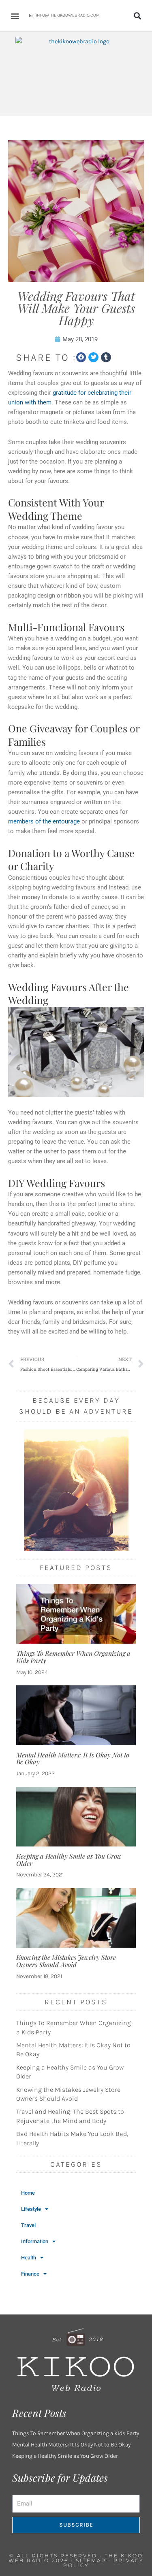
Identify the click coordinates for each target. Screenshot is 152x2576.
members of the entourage (44, 821)
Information (35, 2241)
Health (29, 2258)
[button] (15, 16)
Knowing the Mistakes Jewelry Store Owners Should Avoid (66, 1961)
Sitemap (91, 2560)
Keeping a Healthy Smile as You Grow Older (69, 1860)
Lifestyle (31, 2209)
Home (28, 2193)
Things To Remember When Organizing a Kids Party (73, 1657)
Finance (30, 2274)
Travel (28, 2225)
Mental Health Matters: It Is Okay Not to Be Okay (73, 1758)
